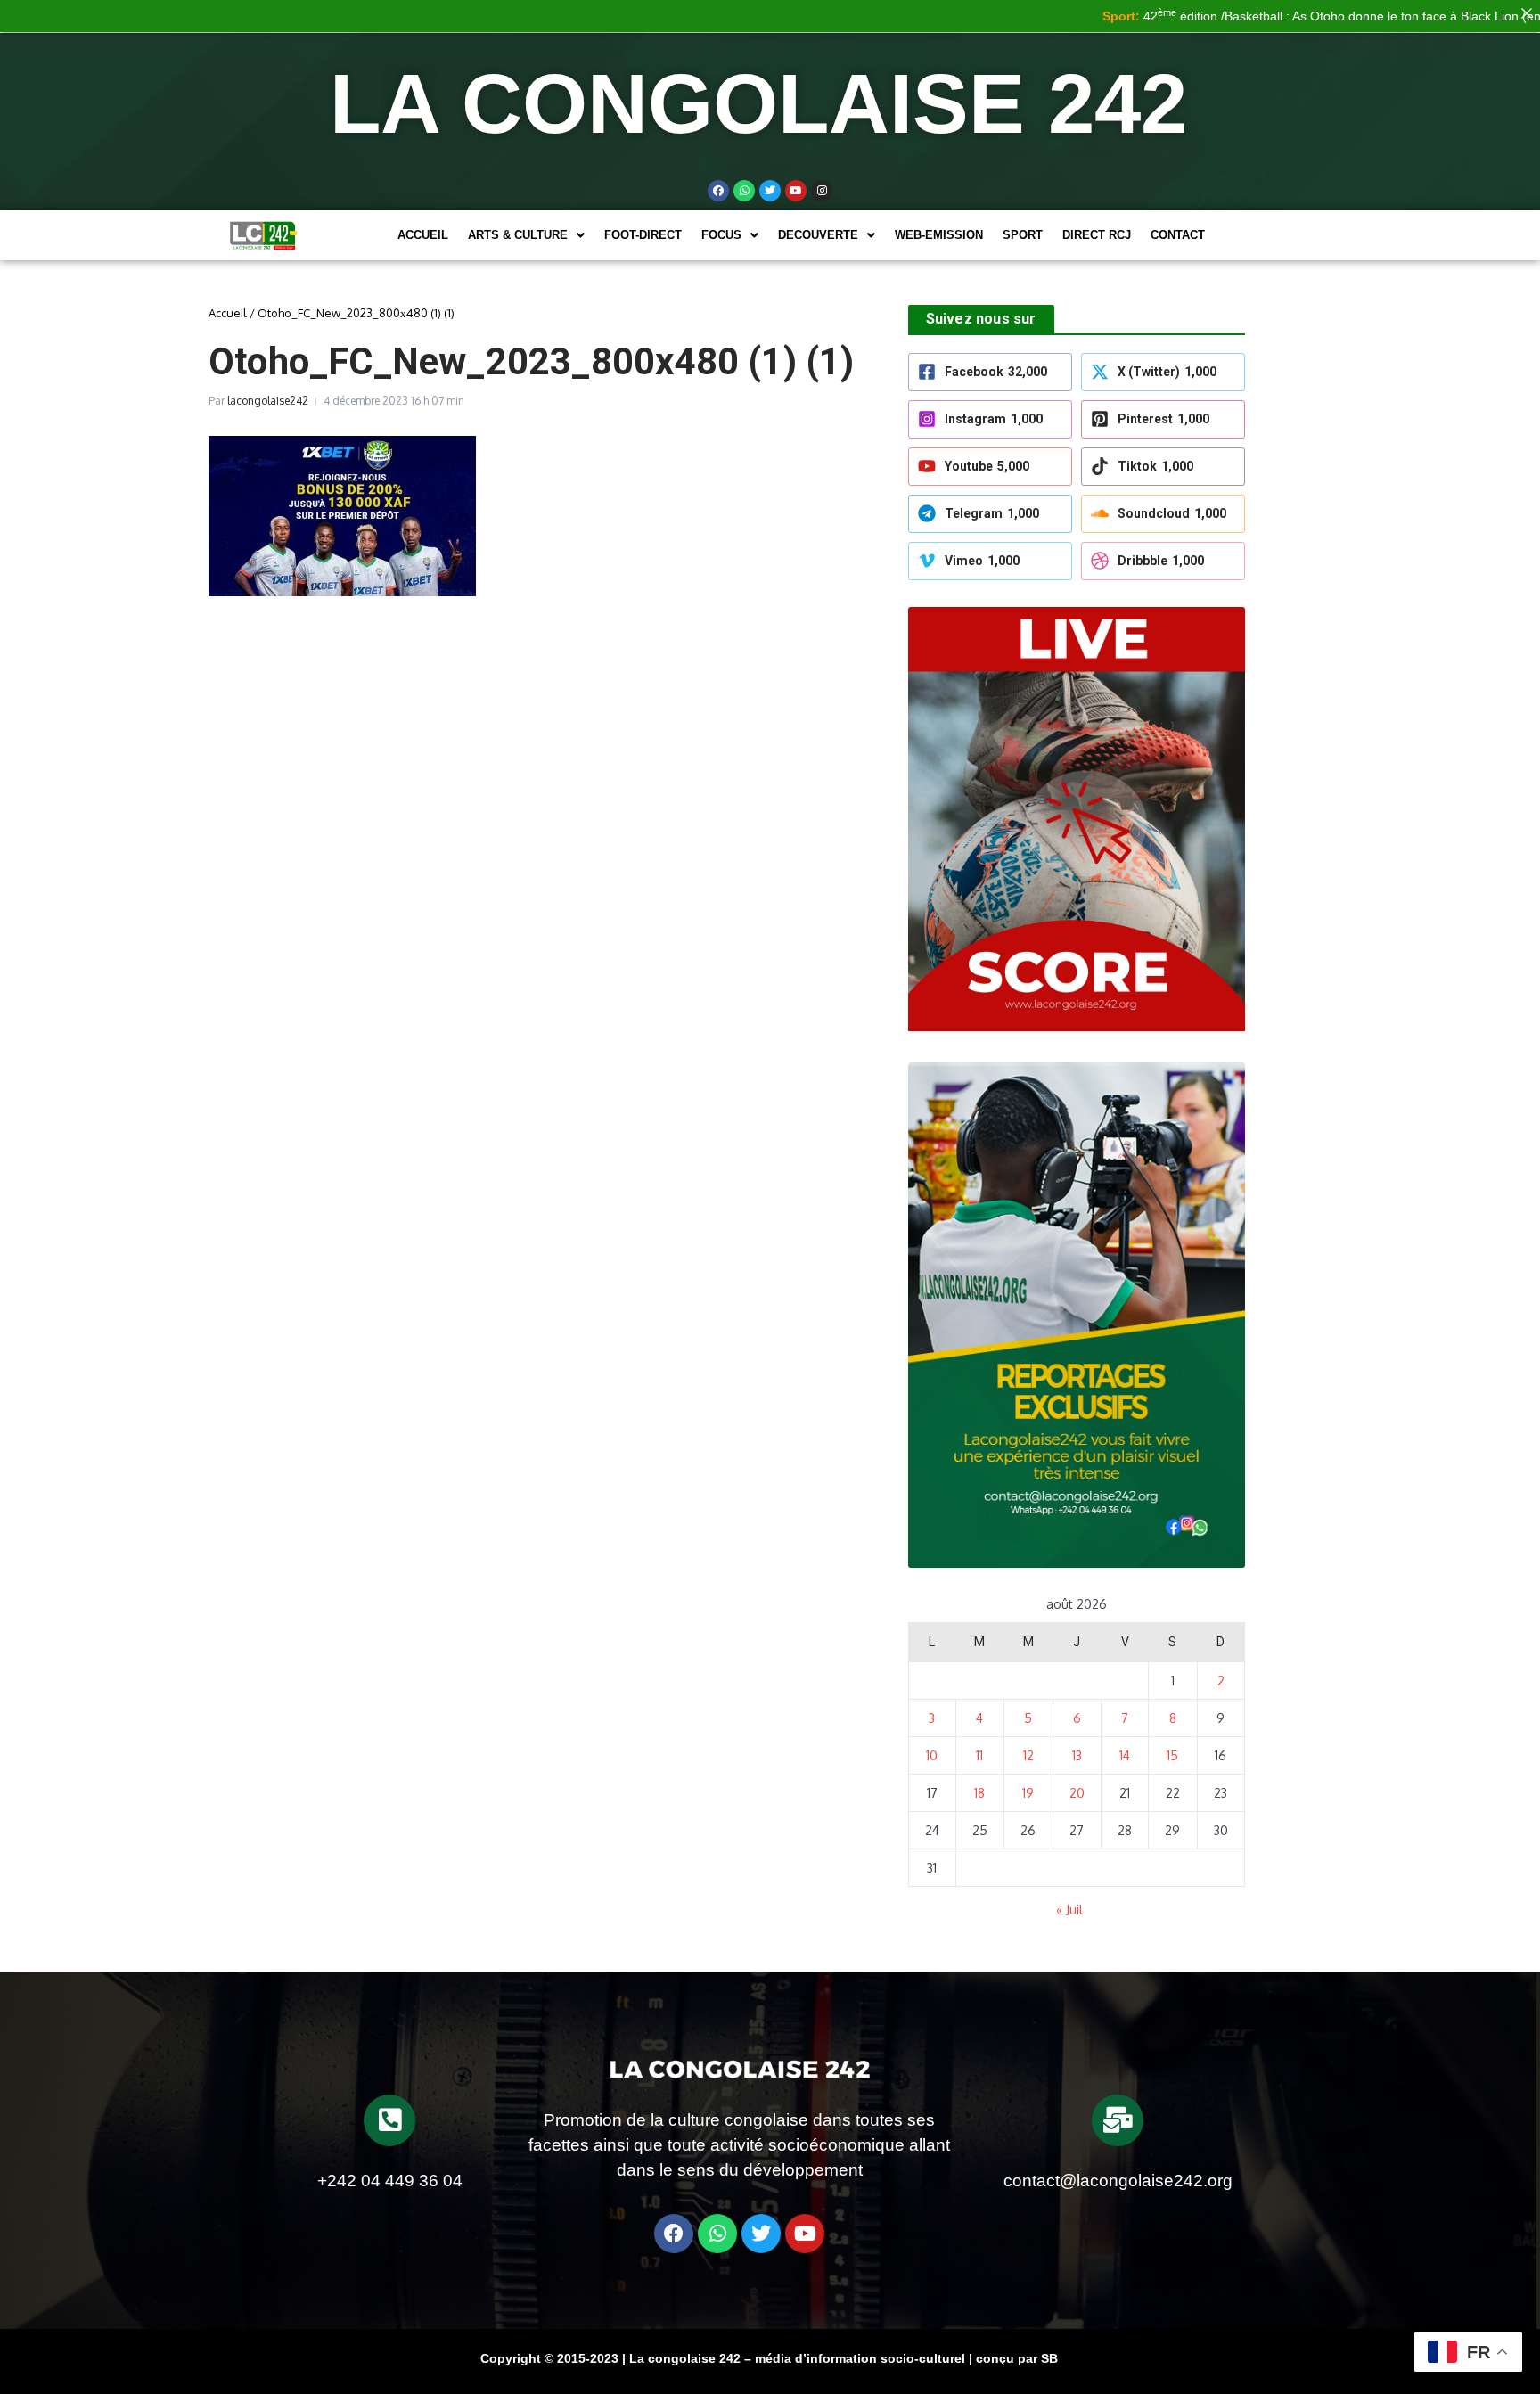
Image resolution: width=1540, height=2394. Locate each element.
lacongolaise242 (268, 401)
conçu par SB (1017, 2358)
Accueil (423, 235)
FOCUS (721, 235)
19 (1028, 1793)
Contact (1178, 235)
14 (1125, 1755)
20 (1077, 1793)
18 (979, 1793)
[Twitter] (770, 191)
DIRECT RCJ (1097, 235)
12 (1028, 1755)
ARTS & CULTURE (518, 235)
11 (979, 1755)
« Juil (1069, 1910)
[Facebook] (718, 191)
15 (1172, 1755)
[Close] (1527, 13)
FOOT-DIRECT (643, 235)
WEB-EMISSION (939, 235)
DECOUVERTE (818, 235)
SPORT (1023, 235)
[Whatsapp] (744, 191)
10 (932, 1755)
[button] (526, 235)
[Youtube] (796, 191)
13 (1077, 1755)
